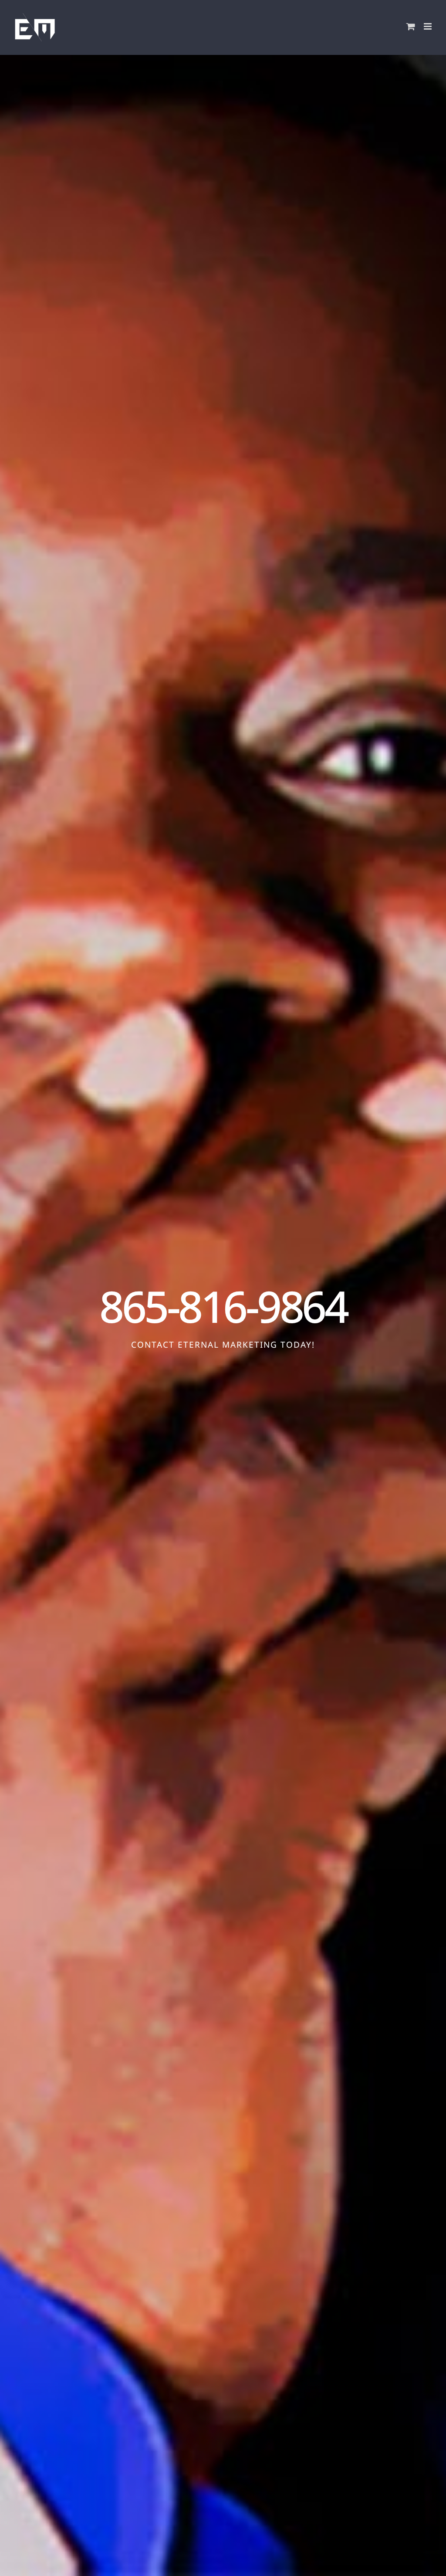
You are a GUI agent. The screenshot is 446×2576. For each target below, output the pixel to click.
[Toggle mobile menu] (428, 26)
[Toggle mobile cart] (411, 26)
